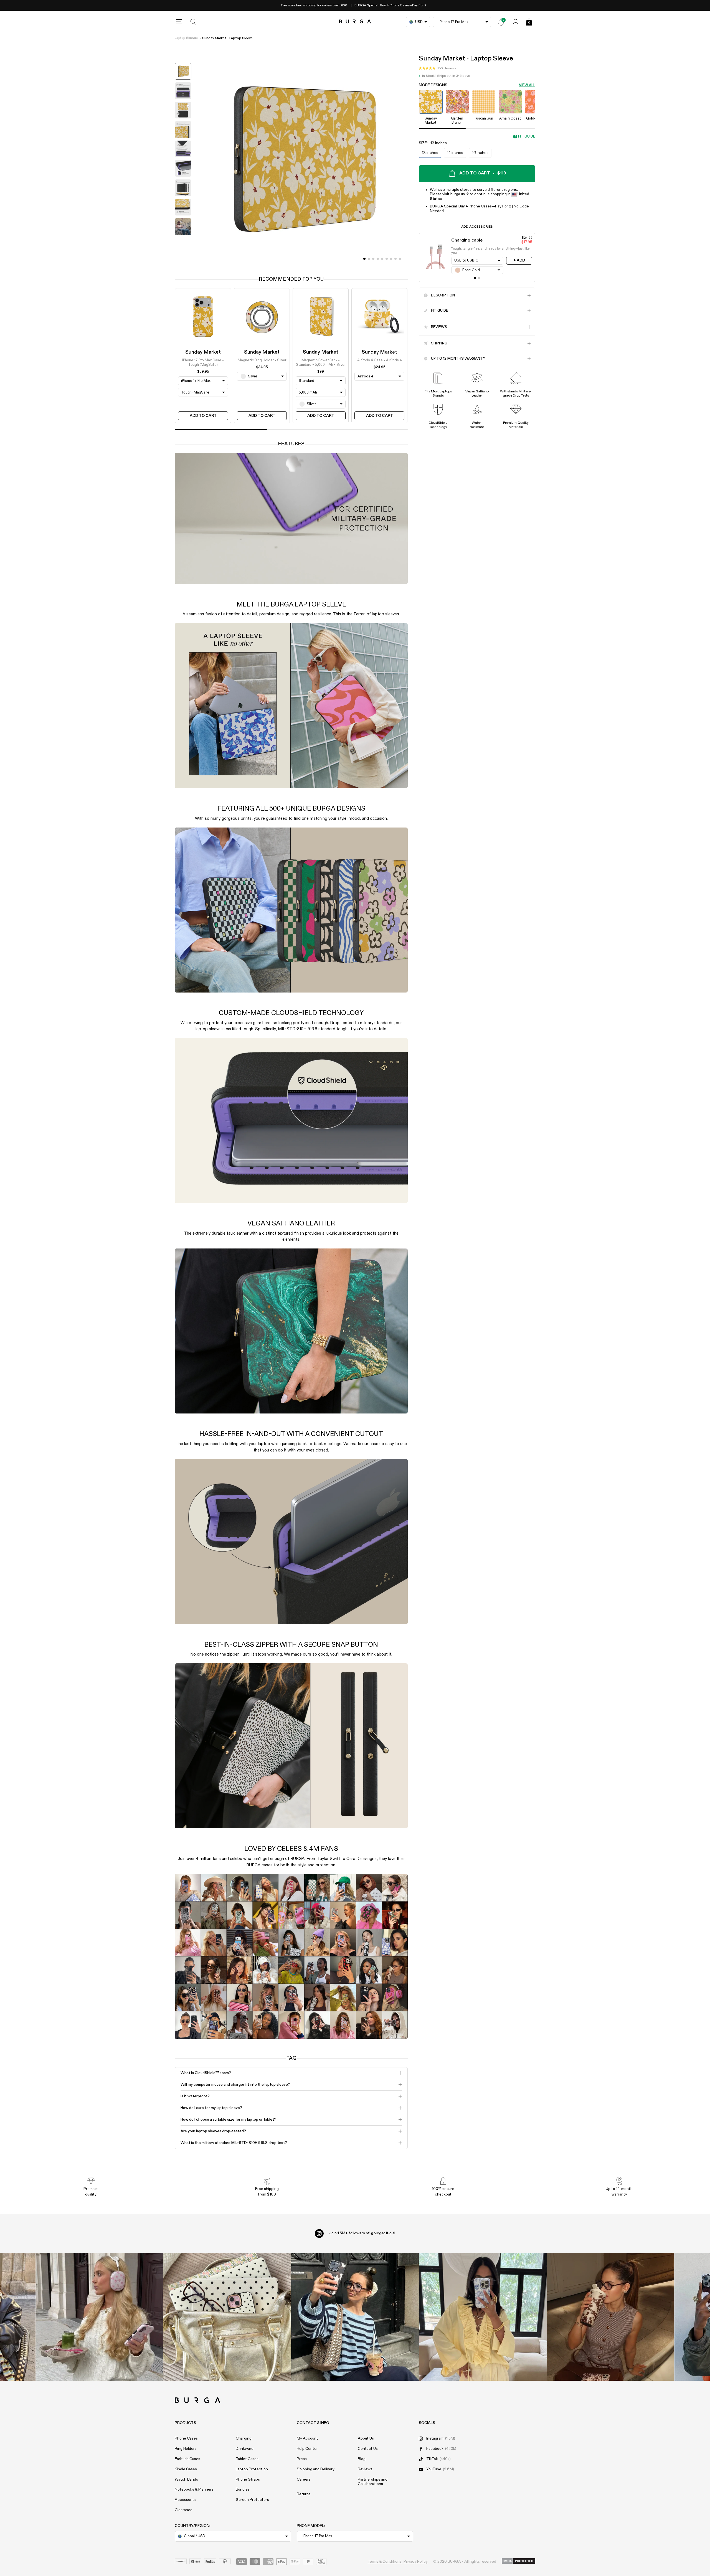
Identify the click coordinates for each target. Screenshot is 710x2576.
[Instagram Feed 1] (355, 2317)
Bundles (243, 2489)
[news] (501, 22)
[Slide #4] (382, 259)
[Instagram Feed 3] (611, 2317)
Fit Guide (527, 137)
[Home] (355, 22)
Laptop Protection (252, 2469)
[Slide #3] (378, 259)
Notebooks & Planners (194, 2489)
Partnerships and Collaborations (373, 2482)
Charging (244, 2438)
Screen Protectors (252, 2500)
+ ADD (519, 260)
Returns (304, 2494)
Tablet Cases (247, 2459)
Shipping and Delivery (316, 2469)
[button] (437, 68)
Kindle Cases (186, 2469)
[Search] (194, 22)
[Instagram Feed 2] (483, 2317)
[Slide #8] (400, 259)
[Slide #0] (364, 259)
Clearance (184, 2510)
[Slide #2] (373, 259)
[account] (516, 22)
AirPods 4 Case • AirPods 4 (380, 360)
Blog (362, 2459)
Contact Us (368, 2449)
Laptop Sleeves (186, 38)
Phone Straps (248, 2479)
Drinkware (245, 2449)
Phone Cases (186, 2438)
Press (302, 2459)
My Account (307, 2438)
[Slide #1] (369, 259)
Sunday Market (203, 352)
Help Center (307, 2449)
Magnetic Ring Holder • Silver (262, 360)
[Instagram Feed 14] (227, 2317)
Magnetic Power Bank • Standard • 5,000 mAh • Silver (321, 363)
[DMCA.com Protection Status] (518, 2561)
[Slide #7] (395, 259)
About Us (366, 2438)
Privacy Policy (416, 2562)
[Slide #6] (391, 259)
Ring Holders (186, 2449)
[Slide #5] (387, 259)
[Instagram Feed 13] (99, 2317)
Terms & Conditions (385, 2562)
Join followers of (362, 2233)
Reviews (365, 2469)
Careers (304, 2479)
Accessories (186, 2500)
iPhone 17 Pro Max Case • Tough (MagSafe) (203, 363)
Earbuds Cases (187, 2459)
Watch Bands (186, 2479)
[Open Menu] (179, 22)
